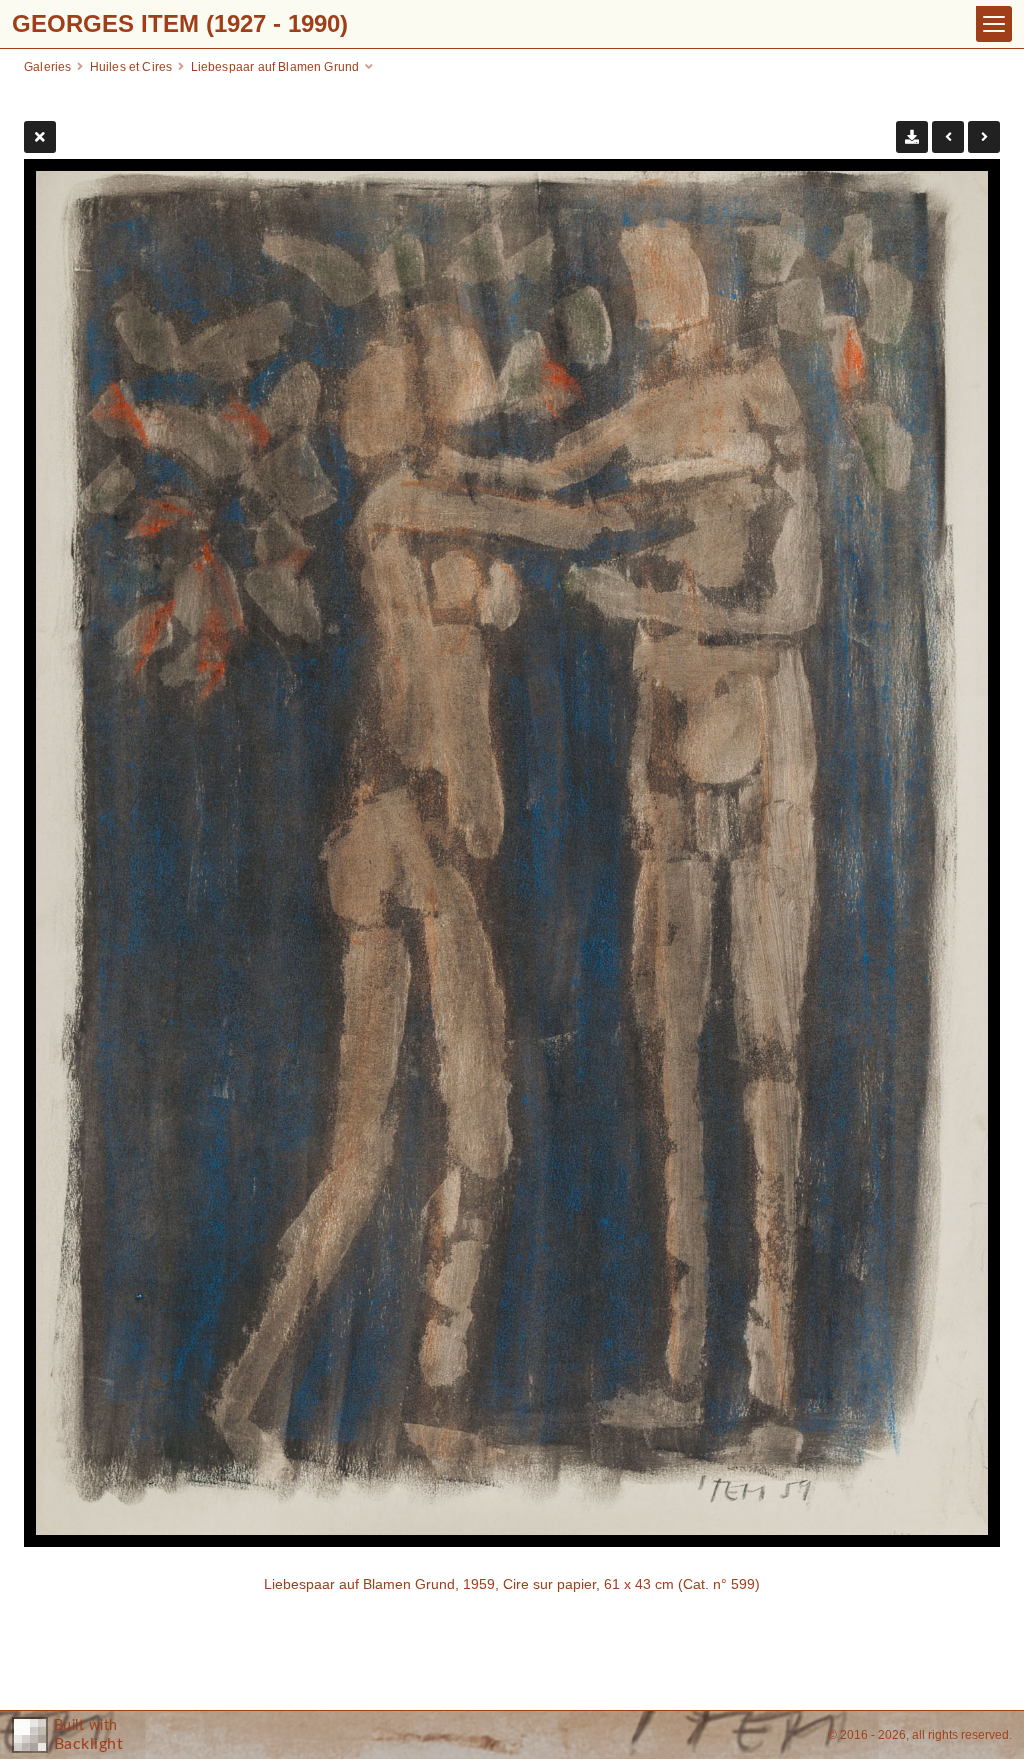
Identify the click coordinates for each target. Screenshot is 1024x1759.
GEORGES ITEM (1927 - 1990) (180, 23)
